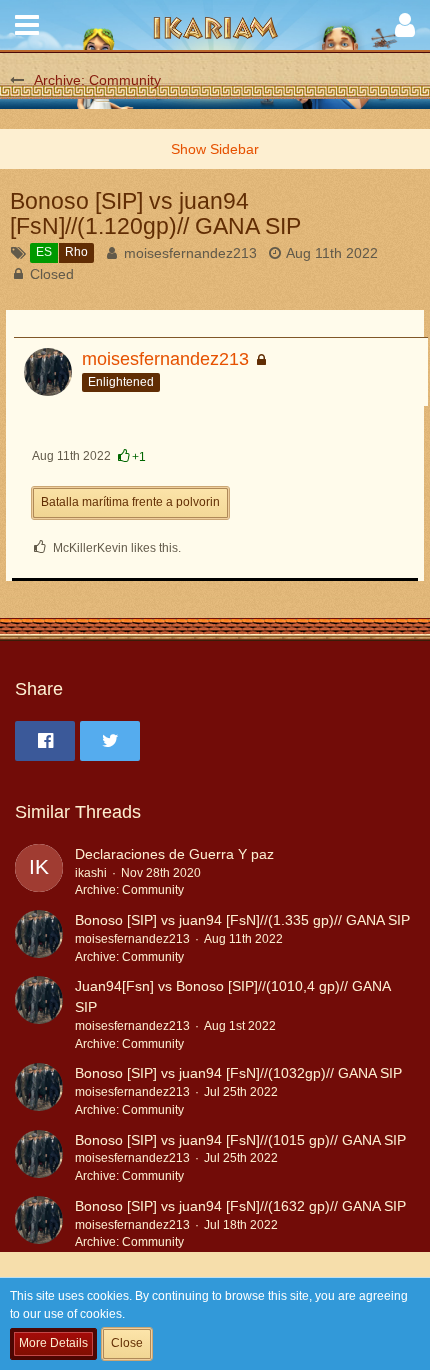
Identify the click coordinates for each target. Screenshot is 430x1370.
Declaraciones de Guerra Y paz (174, 854)
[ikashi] (39, 872)
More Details (53, 1343)
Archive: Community (129, 890)
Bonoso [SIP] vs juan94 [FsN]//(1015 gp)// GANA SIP (240, 1140)
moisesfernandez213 (190, 253)
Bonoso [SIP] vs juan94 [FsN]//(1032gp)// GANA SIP (238, 1073)
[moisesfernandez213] (39, 938)
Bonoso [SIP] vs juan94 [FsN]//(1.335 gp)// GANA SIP (242, 920)
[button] (27, 25)
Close (127, 1343)
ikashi (91, 873)
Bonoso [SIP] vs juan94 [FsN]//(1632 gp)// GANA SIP (240, 1206)
